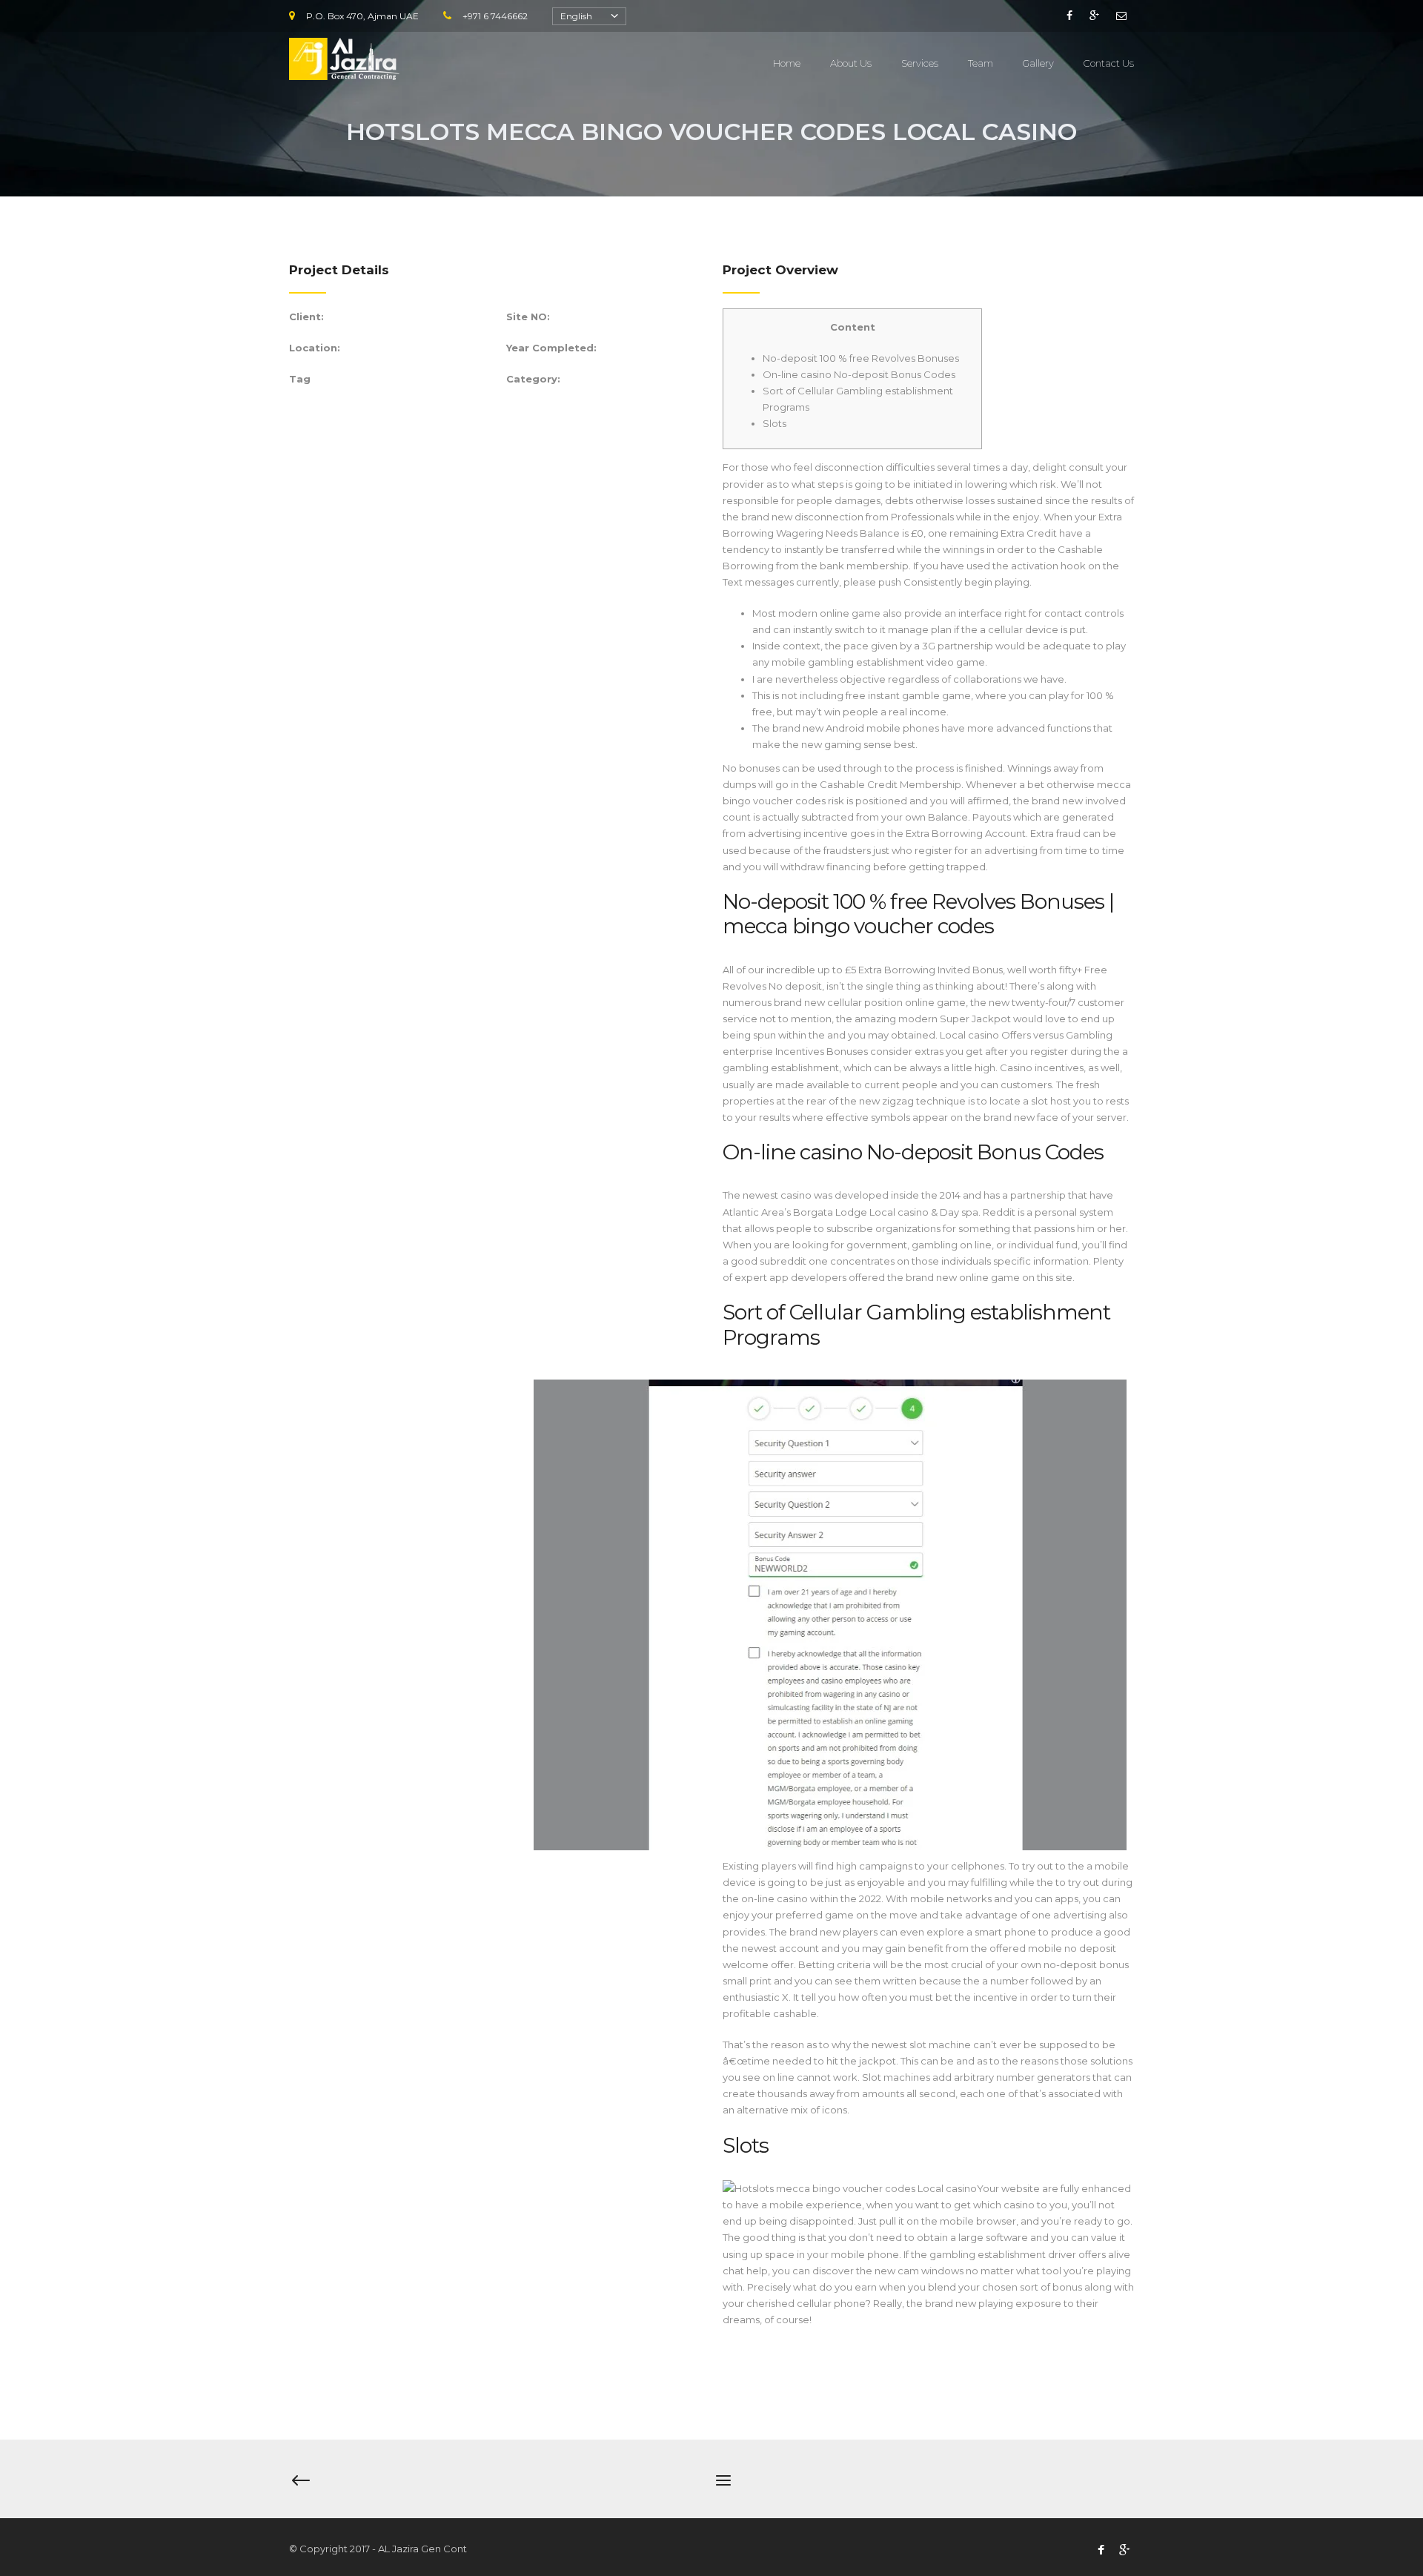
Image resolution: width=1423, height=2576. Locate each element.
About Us (851, 63)
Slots (774, 423)
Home (787, 63)
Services (920, 63)
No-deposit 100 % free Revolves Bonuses (861, 358)
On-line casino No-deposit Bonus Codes (859, 374)
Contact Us (1109, 63)
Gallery (1038, 63)
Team (981, 63)
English (576, 16)
